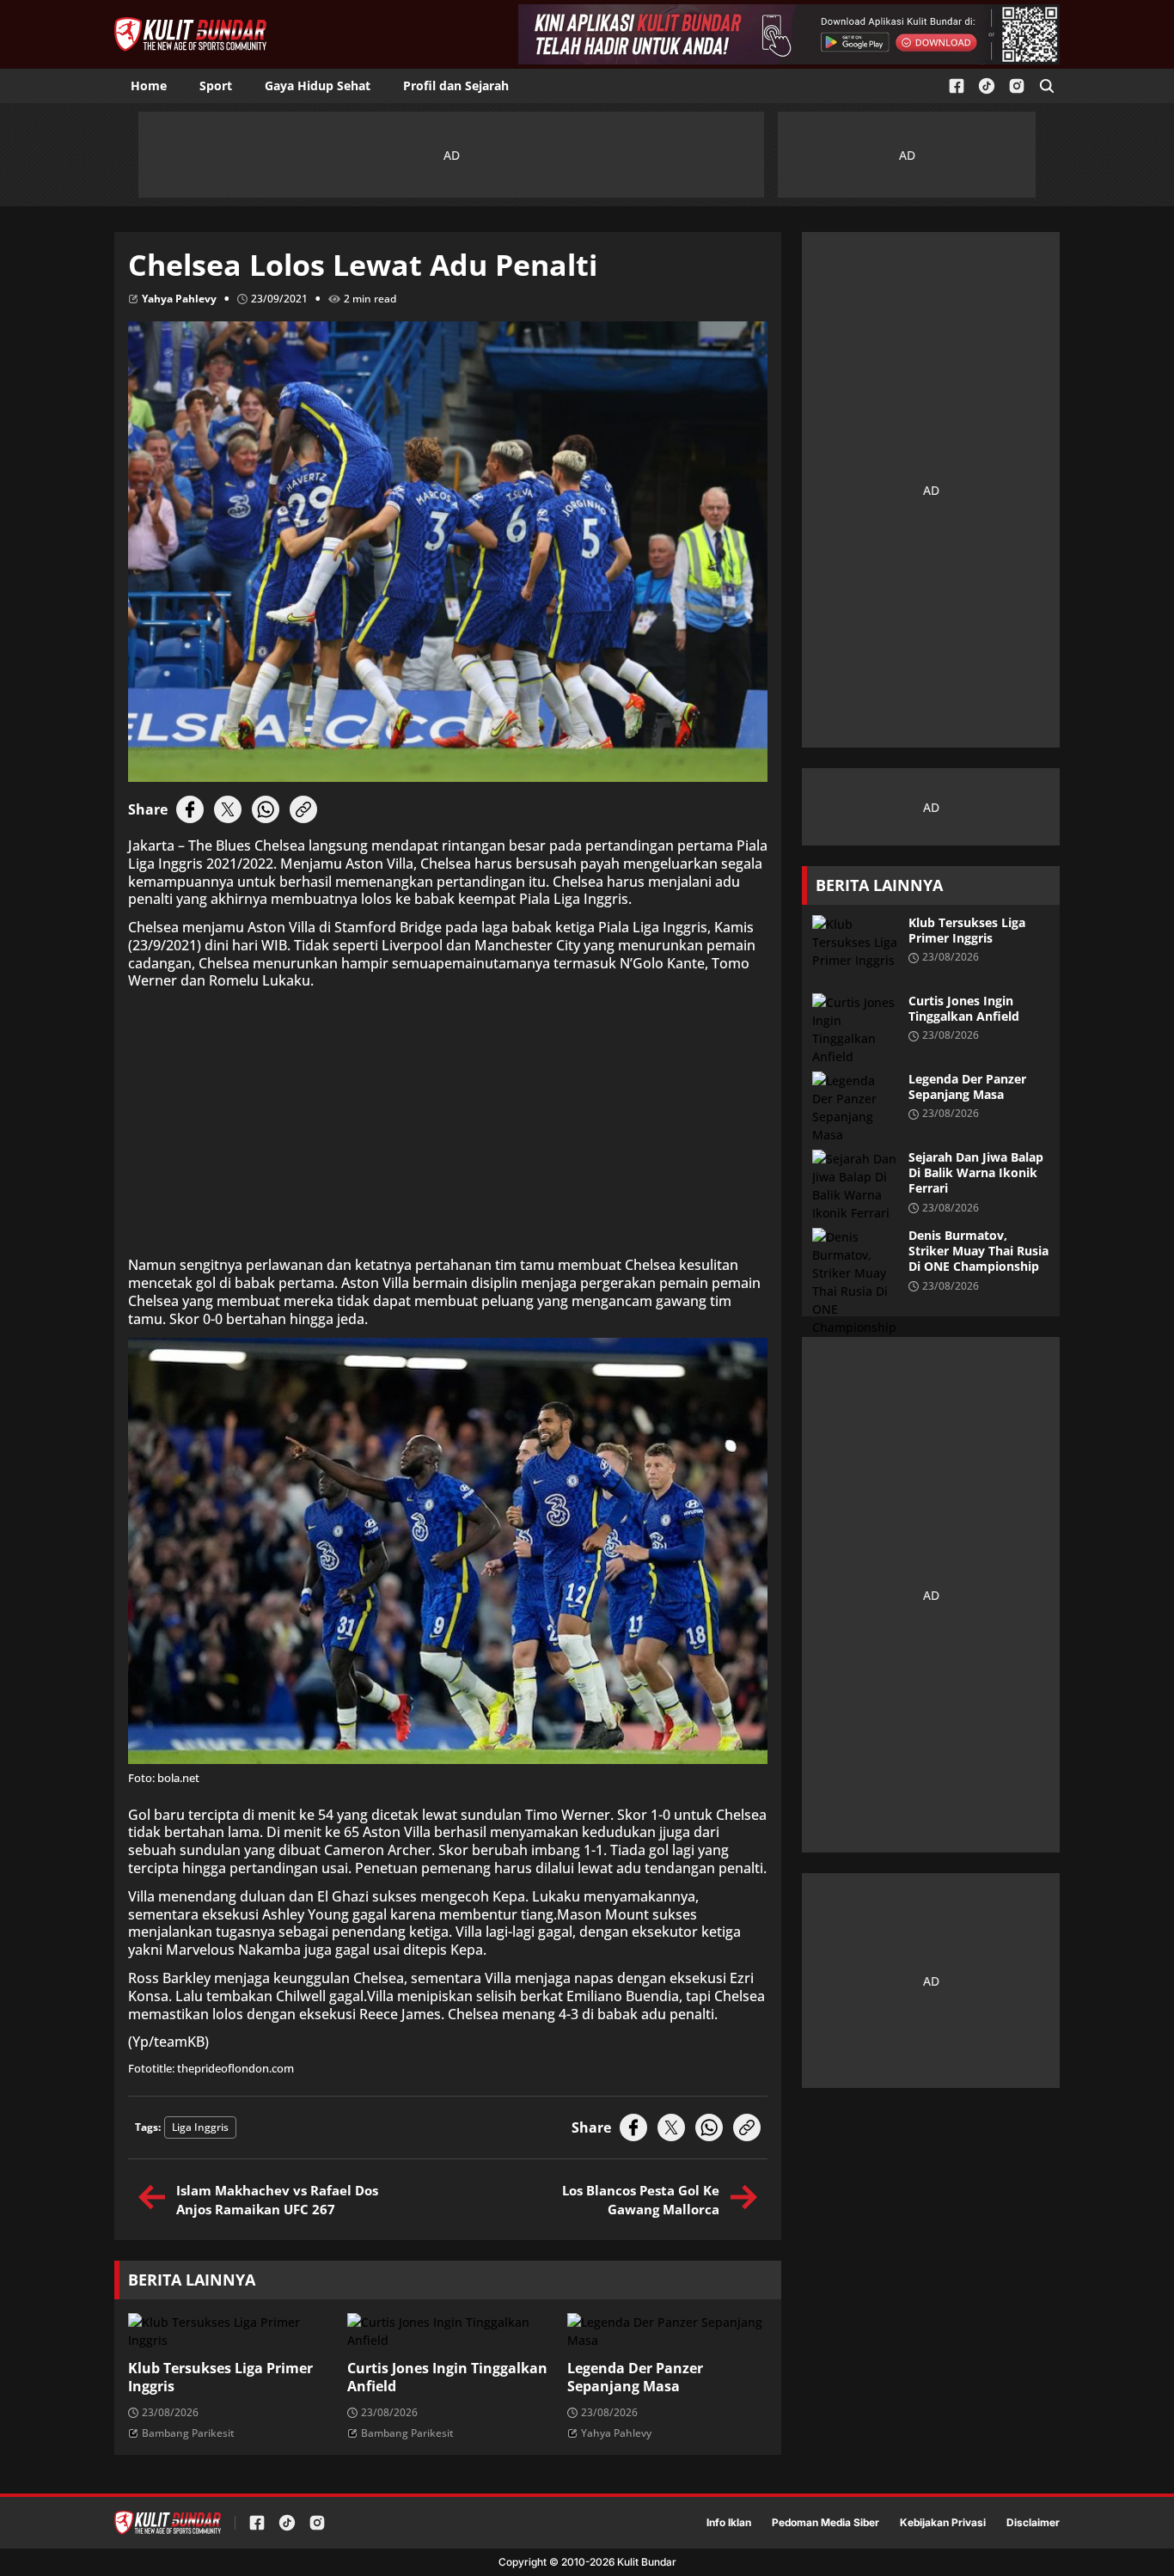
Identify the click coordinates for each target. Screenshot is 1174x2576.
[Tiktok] (987, 86)
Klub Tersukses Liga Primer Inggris (220, 2378)
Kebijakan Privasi (943, 2523)
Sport (216, 85)
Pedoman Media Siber (825, 2523)
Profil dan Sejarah (456, 85)
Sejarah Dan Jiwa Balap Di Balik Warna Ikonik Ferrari (976, 1173)
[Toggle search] (1047, 86)
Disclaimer (1033, 2523)
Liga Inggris (200, 2127)
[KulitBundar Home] (190, 34)
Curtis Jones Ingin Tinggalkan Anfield (447, 2378)
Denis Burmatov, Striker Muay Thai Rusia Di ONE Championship (978, 1251)
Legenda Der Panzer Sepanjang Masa (635, 2378)
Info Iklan (729, 2523)
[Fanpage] (957, 86)
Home (149, 85)
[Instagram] (1017, 86)
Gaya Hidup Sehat (318, 85)
